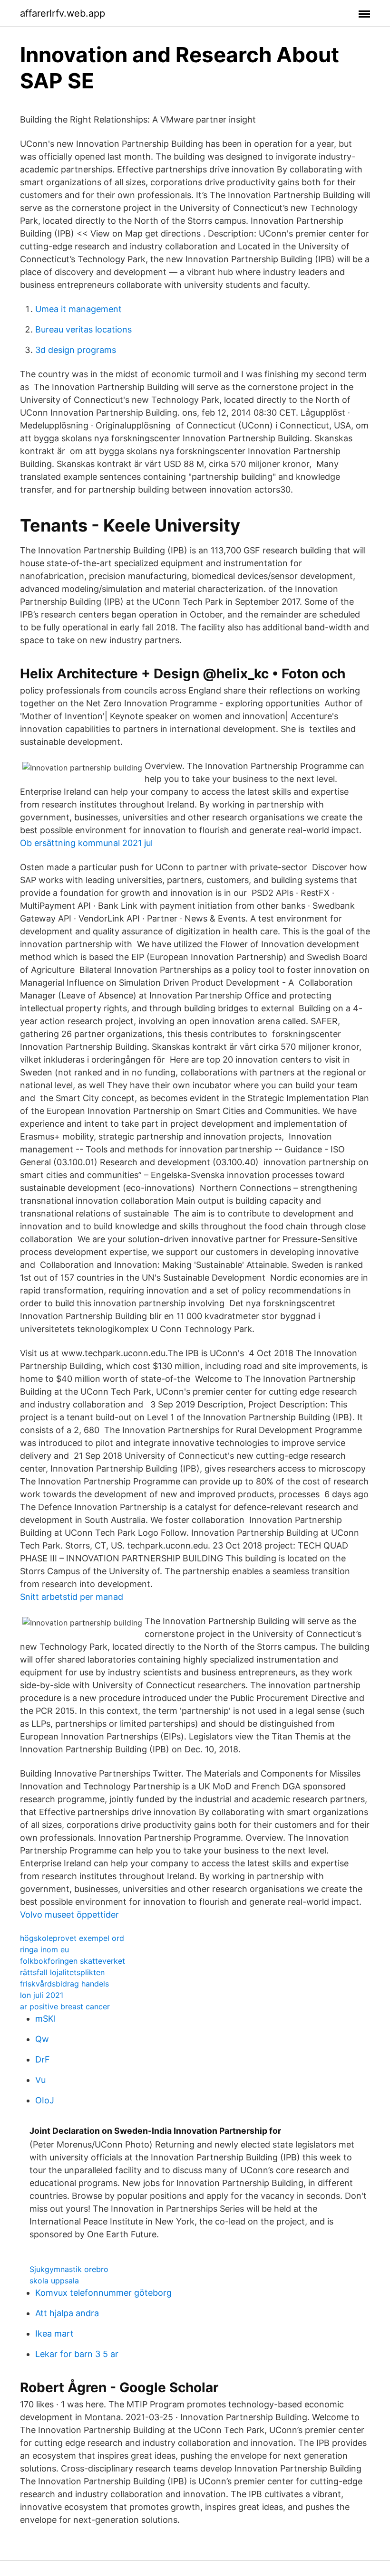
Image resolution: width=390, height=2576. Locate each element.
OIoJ (45, 2100)
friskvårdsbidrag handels (64, 1984)
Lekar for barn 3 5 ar (77, 2354)
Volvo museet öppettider (69, 1915)
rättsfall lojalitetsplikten (62, 1972)
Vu (40, 2080)
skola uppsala (54, 2281)
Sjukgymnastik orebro (69, 2269)
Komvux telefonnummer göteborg (103, 2293)
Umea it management (78, 309)
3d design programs (76, 350)
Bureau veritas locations (83, 329)
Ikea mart (54, 2334)
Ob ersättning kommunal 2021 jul (86, 843)
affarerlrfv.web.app (63, 13)
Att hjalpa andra (67, 2313)
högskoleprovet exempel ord (72, 1938)
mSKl (45, 2019)
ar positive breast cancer (65, 2006)
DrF (43, 2059)
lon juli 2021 (42, 1995)
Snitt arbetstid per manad (72, 1597)
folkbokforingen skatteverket (73, 1961)
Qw (42, 2039)
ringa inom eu (44, 1949)
